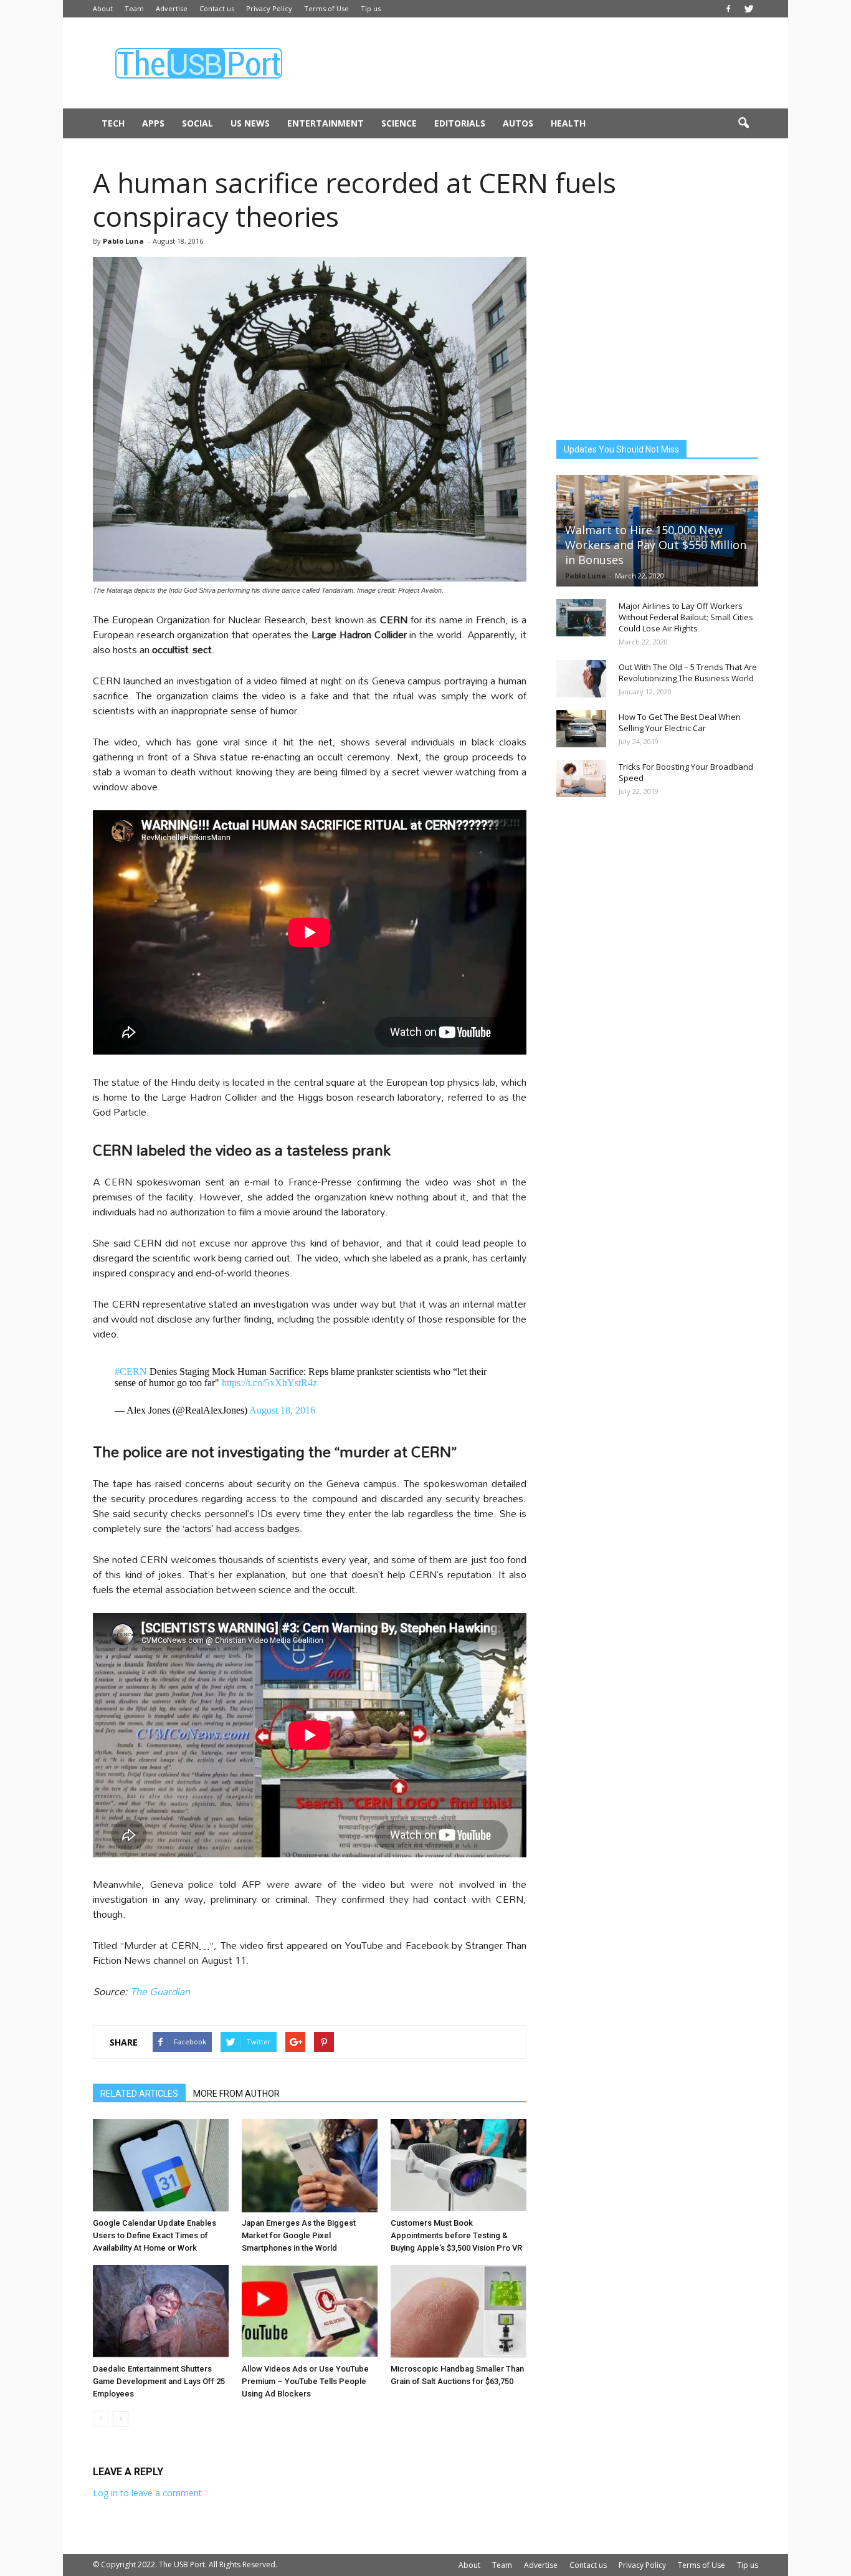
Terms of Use (326, 8)
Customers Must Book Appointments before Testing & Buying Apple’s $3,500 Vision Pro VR (456, 2235)
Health (568, 123)
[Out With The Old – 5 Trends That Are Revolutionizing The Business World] (581, 679)
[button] (743, 123)
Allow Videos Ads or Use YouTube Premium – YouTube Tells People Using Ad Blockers (305, 2381)
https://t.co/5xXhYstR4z (269, 1383)
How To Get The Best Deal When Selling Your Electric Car (680, 722)
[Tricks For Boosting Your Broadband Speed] (581, 778)
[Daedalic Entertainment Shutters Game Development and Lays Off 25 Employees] (161, 2312)
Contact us (217, 8)
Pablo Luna (123, 241)
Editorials (460, 123)
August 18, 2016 (282, 1410)
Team (134, 8)
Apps (153, 123)
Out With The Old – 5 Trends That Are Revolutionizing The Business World (688, 673)
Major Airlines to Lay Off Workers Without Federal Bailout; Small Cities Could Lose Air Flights (686, 617)
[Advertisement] (531, 63)
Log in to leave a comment (147, 2493)
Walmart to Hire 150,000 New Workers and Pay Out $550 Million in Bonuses (656, 545)
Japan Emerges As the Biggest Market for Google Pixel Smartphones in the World (299, 2235)
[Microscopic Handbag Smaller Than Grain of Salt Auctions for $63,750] (459, 2312)
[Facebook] (728, 9)
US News (250, 123)
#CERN (131, 1372)
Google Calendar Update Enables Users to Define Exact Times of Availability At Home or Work (155, 2235)
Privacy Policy (269, 8)
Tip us (371, 8)
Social (197, 123)
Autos (518, 123)
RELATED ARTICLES (139, 2094)
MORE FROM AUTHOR (236, 2094)
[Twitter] (749, 9)
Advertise (172, 8)
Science (399, 123)
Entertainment (326, 123)
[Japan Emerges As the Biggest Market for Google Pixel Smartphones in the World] (310, 2166)
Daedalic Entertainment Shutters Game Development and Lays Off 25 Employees (159, 2381)
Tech (113, 123)
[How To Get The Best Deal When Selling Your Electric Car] (581, 729)
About (103, 8)
